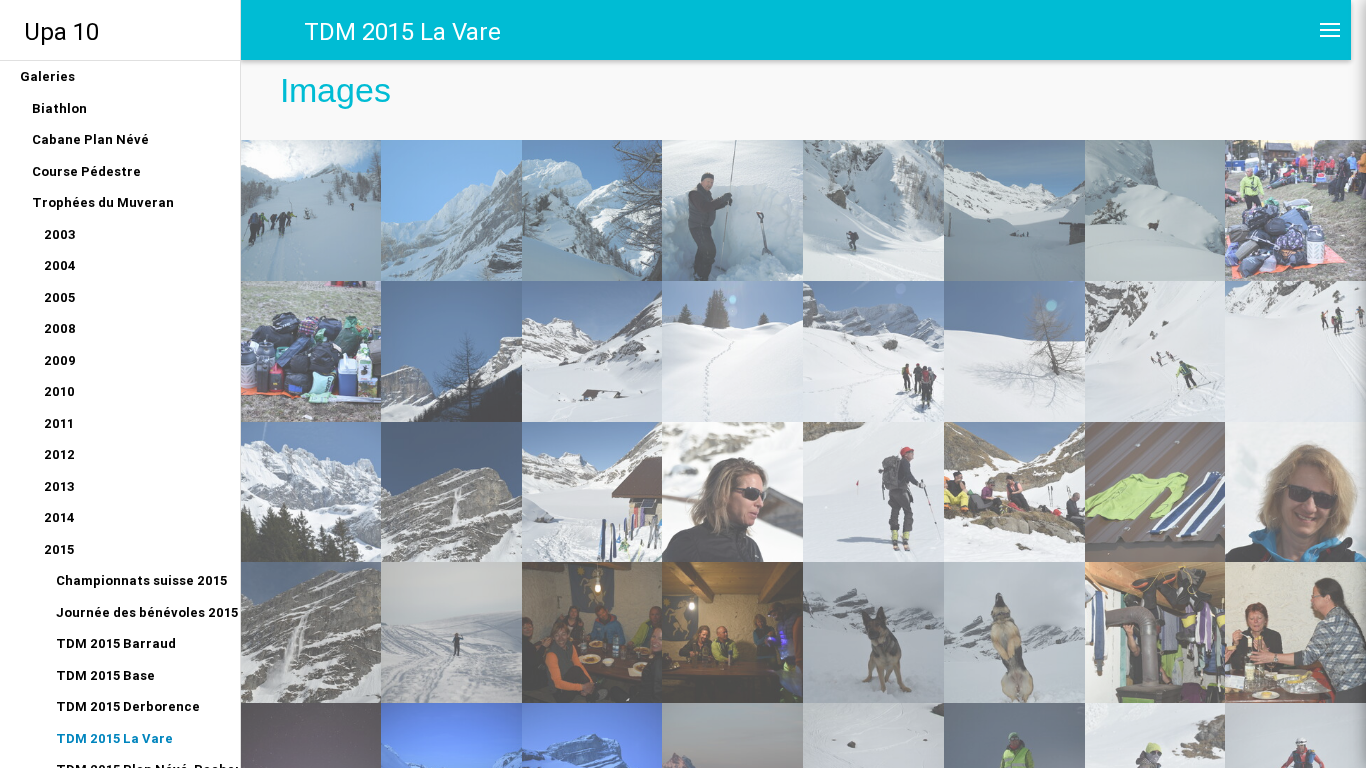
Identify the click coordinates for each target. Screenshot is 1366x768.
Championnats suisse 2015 (141, 580)
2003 (60, 234)
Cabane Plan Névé (90, 139)
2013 (59, 486)
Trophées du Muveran (103, 202)
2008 (60, 328)
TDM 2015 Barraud (116, 643)
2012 (59, 454)
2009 (60, 360)
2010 (59, 391)
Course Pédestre (86, 171)
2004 (60, 265)
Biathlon (59, 108)
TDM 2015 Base (105, 675)
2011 (59, 423)
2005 (59, 297)
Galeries (47, 76)
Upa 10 (61, 31)
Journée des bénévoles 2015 (147, 612)
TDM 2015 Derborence (128, 706)
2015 (59, 549)
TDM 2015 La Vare (114, 738)
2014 (59, 517)
